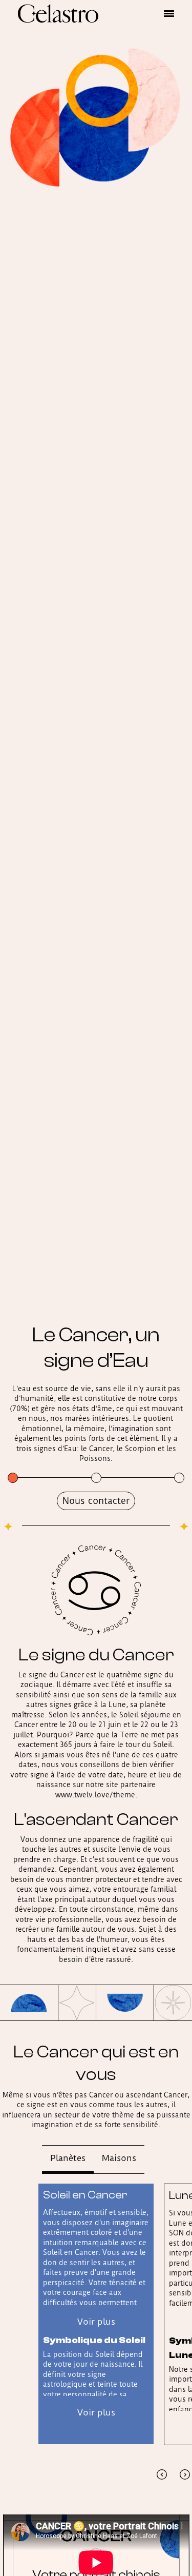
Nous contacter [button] (96, 1501)
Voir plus (96, 2322)
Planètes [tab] (68, 2158)
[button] (169, 13)
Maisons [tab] (119, 2158)
